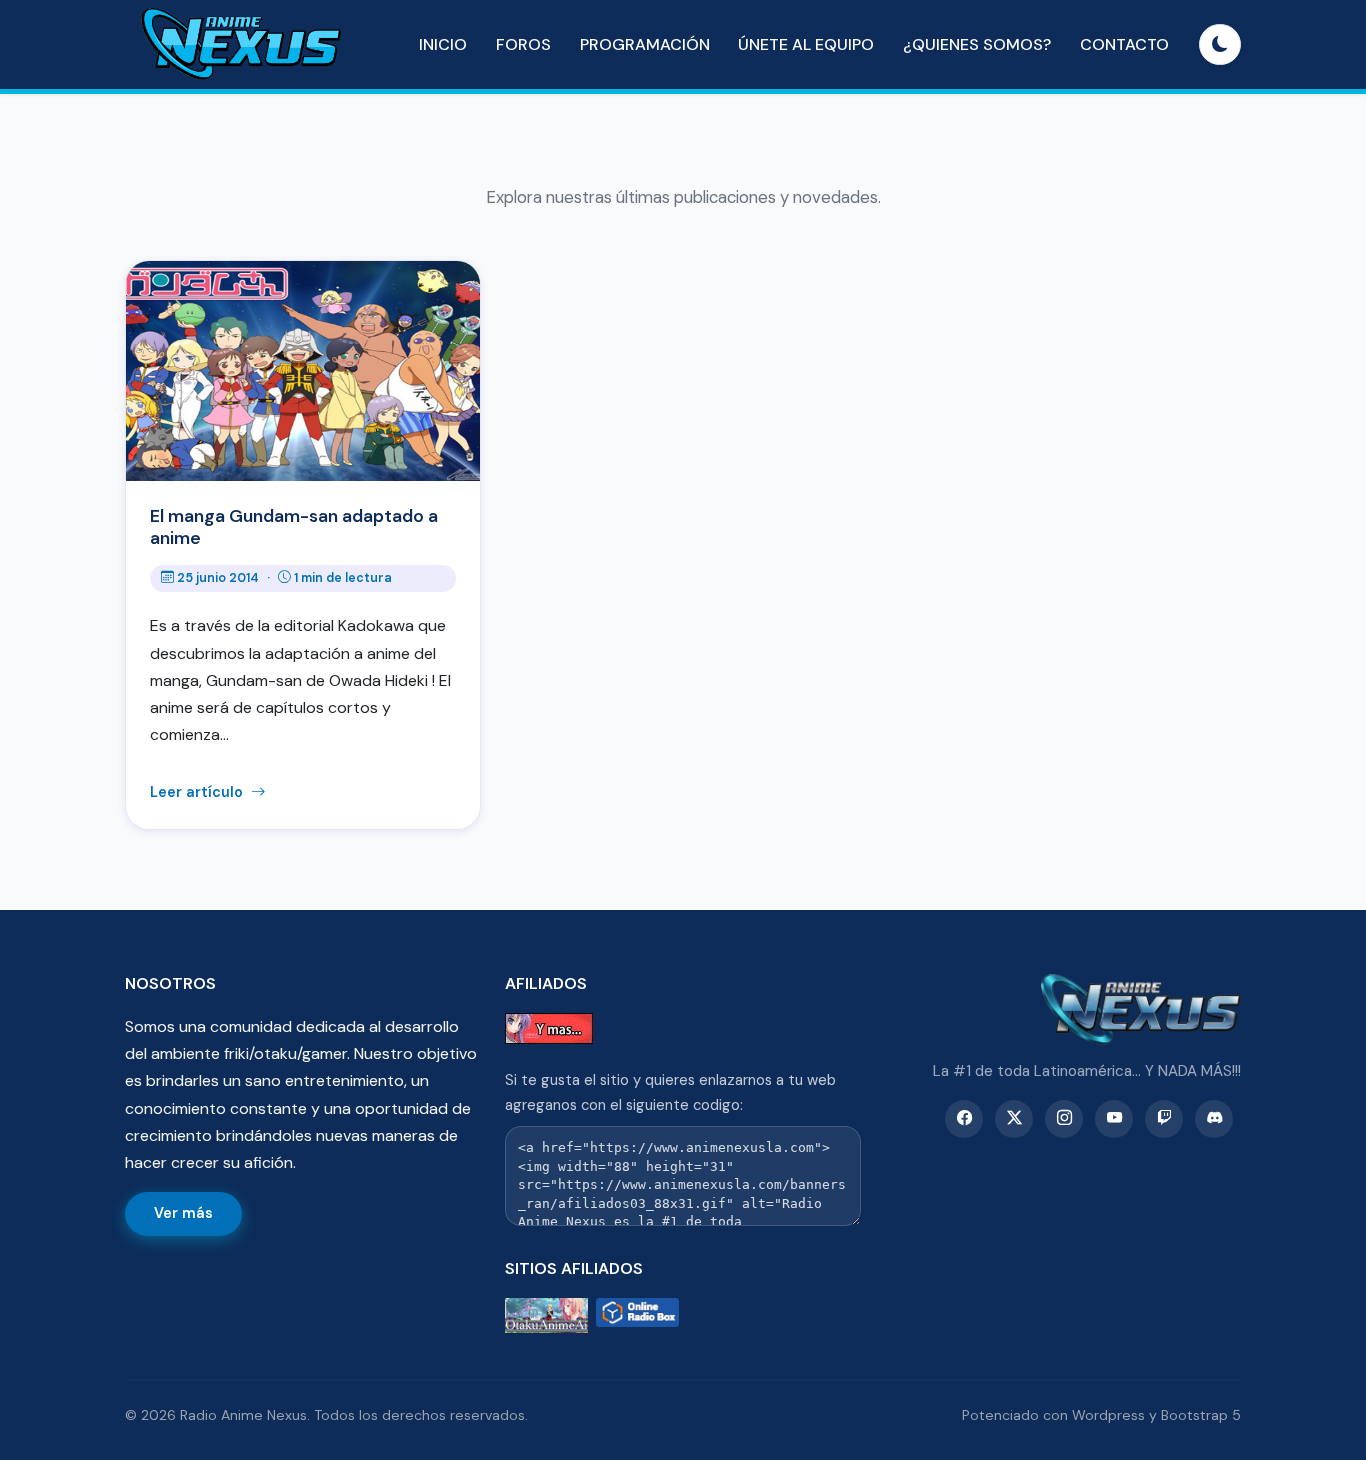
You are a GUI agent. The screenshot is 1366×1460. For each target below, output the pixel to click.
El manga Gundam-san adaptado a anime (294, 527)
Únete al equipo (806, 44)
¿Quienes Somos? (977, 44)
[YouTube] (1114, 1119)
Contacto (1124, 44)
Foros (523, 44)
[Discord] (1214, 1119)
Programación (645, 44)
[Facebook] (964, 1119)
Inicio (443, 44)
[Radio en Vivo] (637, 1315)
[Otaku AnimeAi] (546, 1315)
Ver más (183, 1213)
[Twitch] (1164, 1119)
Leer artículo (198, 792)
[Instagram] (1064, 1119)
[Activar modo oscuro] (1220, 45)
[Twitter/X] (1014, 1119)
